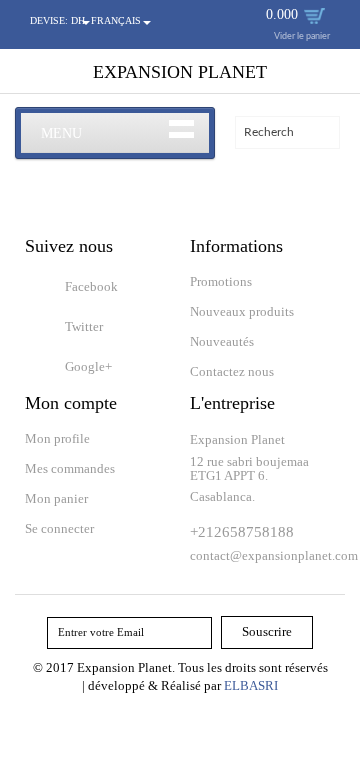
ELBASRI (251, 685)
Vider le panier (302, 36)
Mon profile (57, 438)
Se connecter (59, 528)
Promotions (221, 281)
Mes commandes (70, 468)
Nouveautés (222, 341)
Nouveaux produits (242, 311)
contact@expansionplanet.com (274, 555)
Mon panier (56, 498)
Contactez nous (232, 371)
